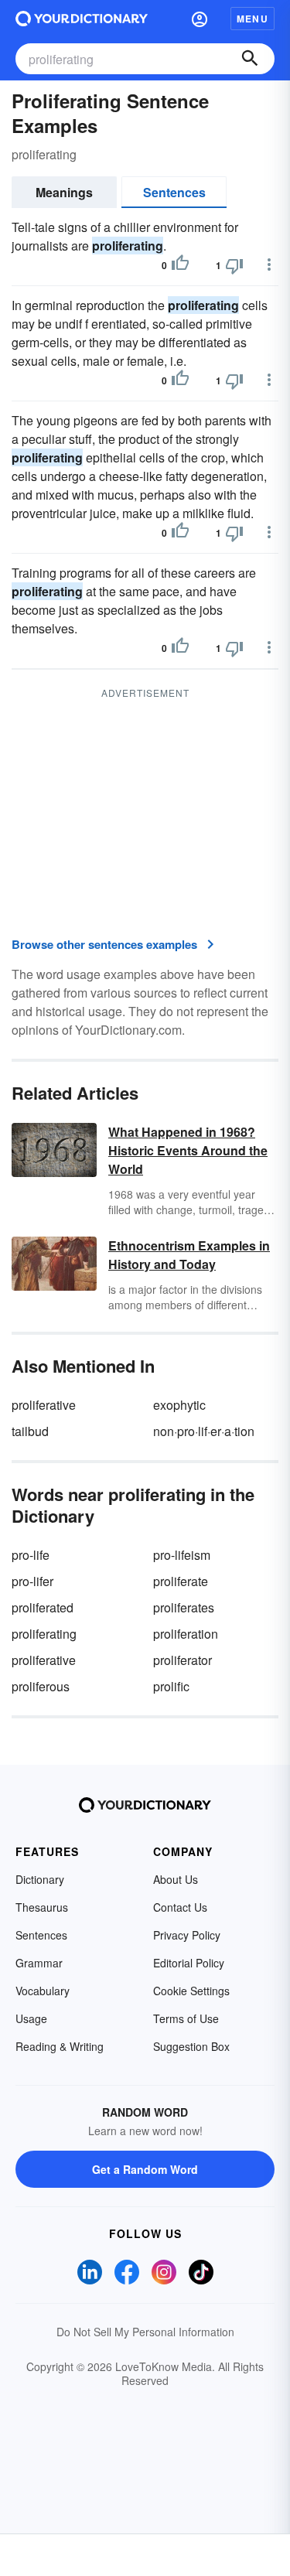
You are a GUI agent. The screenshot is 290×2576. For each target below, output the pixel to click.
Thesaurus (42, 1907)
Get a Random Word (145, 2169)
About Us (176, 1879)
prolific (171, 1686)
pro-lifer (32, 1581)
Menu (252, 19)
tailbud (30, 1431)
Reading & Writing (60, 2046)
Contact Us (180, 1907)
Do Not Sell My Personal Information (145, 2332)
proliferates (184, 1607)
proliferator (183, 1660)
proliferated (43, 1607)
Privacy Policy (187, 1935)
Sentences (174, 192)
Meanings (64, 192)
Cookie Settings (191, 1991)
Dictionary (40, 1879)
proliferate (181, 1581)
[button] (200, 19)
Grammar (39, 1963)
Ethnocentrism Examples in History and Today (189, 1255)
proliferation (186, 1634)
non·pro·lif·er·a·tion (204, 1431)
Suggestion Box (191, 2046)
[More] (269, 264)
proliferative (44, 1405)
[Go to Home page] (82, 19)
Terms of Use (186, 2018)
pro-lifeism (182, 1555)
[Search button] (250, 59)
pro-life (31, 1555)
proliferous (41, 1686)
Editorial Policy (189, 1963)
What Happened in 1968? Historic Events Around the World (188, 1150)
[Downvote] (234, 265)
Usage (31, 2018)
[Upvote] (180, 265)
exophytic (179, 1405)
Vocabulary (43, 1991)
